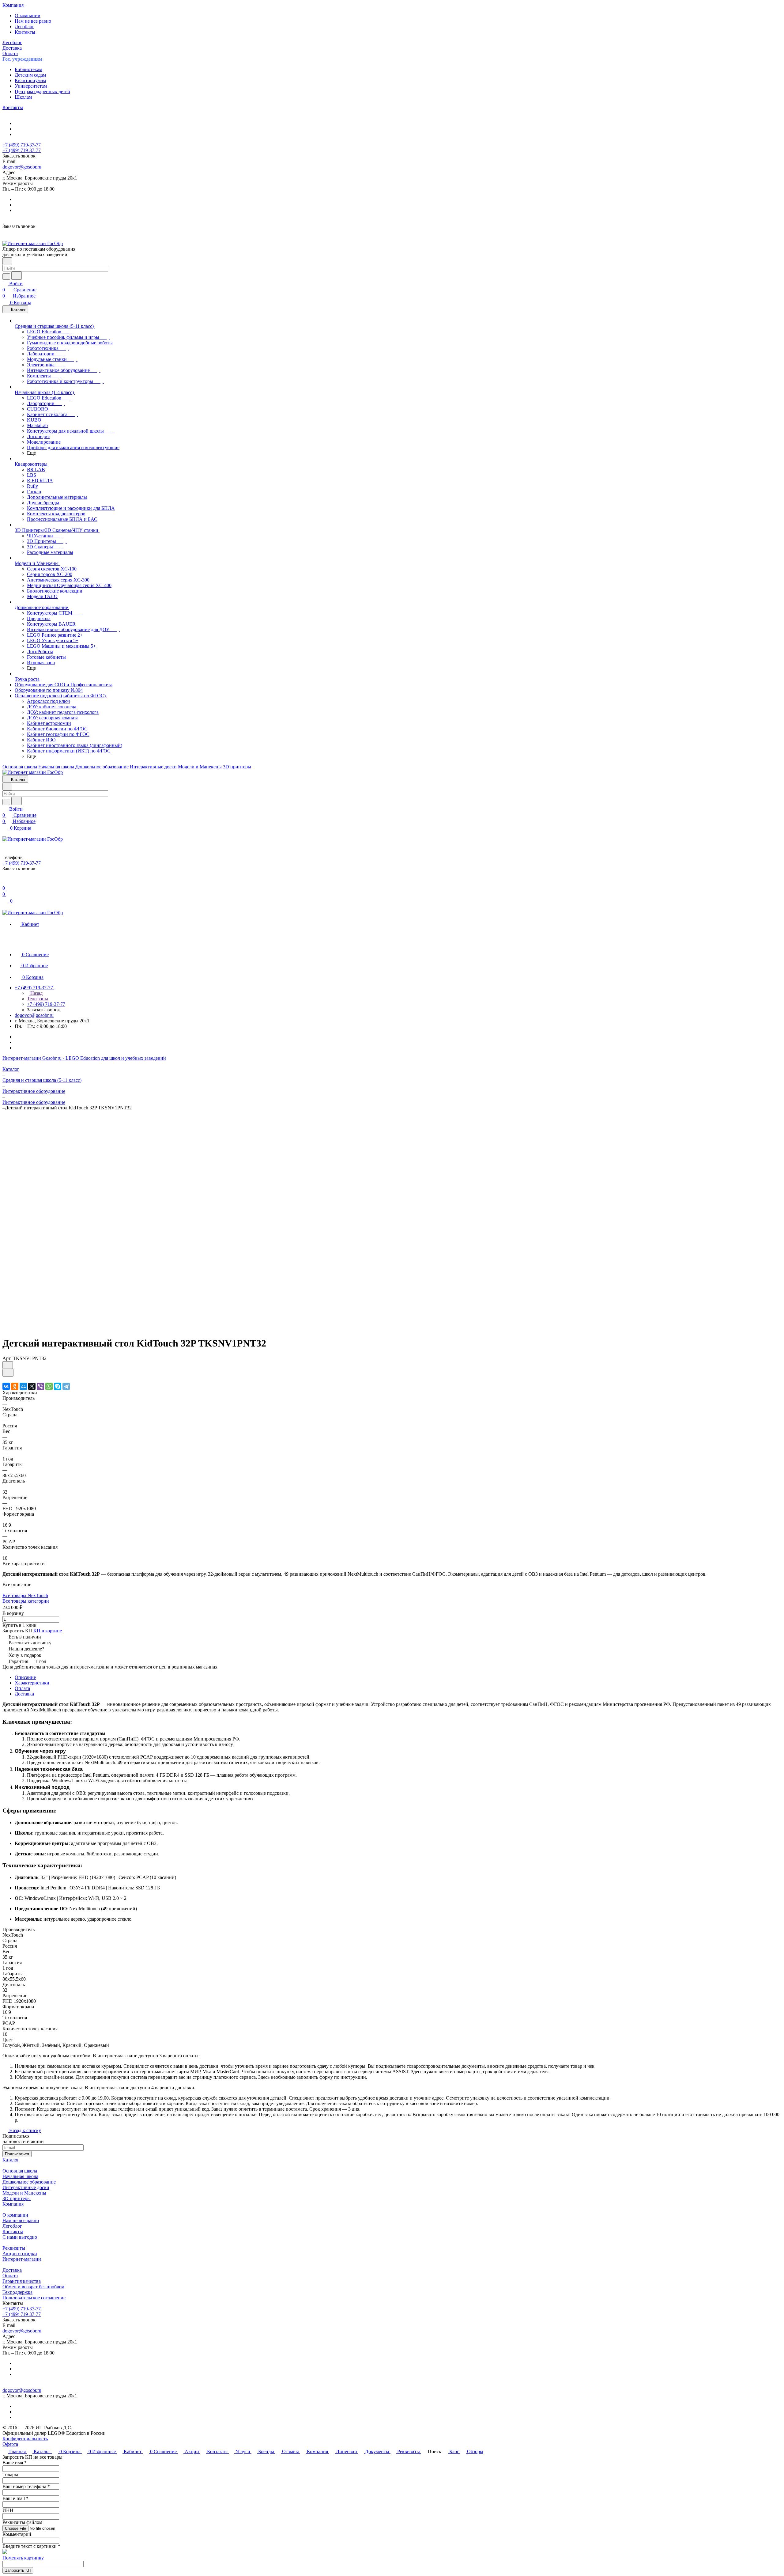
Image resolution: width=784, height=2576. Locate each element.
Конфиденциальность (25, 2439)
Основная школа (20, 2171)
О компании (28, 15)
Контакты (25, 32)
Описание (25, 1677)
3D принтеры (17, 2198)
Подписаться (17, 2154)
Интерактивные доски (26, 2187)
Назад (36, 993)
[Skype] (58, 1386)
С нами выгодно (20, 2237)
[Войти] (5, 882)
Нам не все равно (33, 21)
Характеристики (32, 1683)
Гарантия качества (22, 2281)
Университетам (31, 86)
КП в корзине (48, 1631)
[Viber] (40, 1386)
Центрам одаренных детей (42, 91)
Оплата (22, 1688)
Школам (23, 97)
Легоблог (24, 27)
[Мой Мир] (23, 1386)
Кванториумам (30, 80)
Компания (13, 2204)
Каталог (11, 2160)
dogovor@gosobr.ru (22, 167)
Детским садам (30, 75)
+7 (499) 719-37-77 (22, 145)
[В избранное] (8, 1365)
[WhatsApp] (49, 1386)
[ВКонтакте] (6, 1386)
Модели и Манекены (24, 2193)
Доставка (24, 1694)
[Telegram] (66, 1386)
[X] (32, 1386)
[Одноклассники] (15, 1386)
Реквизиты (14, 2248)
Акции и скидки (20, 2254)
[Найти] (17, 276)
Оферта (10, 2444)
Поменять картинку (23, 2558)
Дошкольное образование (29, 2182)
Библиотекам (28, 69)
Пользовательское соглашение (34, 2298)
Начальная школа (20, 2176)
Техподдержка (17, 2292)
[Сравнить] (8, 1373)
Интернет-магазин (22, 2259)
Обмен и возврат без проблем (33, 2287)
